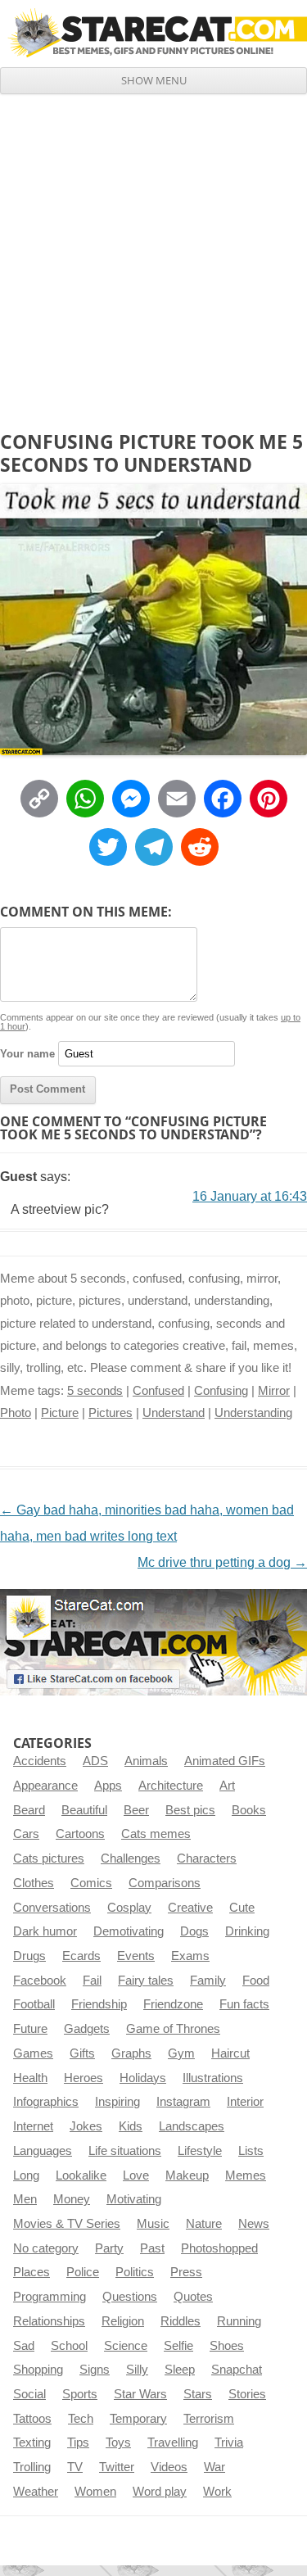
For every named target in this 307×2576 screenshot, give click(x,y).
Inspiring (117, 2102)
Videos (169, 2467)
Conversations (52, 1908)
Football (34, 2004)
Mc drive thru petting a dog (222, 1562)
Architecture (171, 1786)
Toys (118, 2442)
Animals (146, 1761)
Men (25, 2199)
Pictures (111, 1413)
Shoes (227, 2346)
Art (227, 1786)
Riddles (181, 2321)
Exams (190, 1956)
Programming (50, 2297)
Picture (60, 1413)
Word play (160, 2492)
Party (109, 2248)
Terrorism (209, 2419)
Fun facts (244, 2004)
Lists (251, 2151)
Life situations (125, 2151)
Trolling (32, 2467)
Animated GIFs (225, 1761)
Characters (207, 1858)
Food (256, 1981)
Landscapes (192, 2126)
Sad (24, 2346)
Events (136, 1956)
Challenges (131, 1858)
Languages (43, 2151)
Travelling (173, 2442)
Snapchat (237, 2370)
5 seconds (95, 1391)
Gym (181, 2053)
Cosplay (129, 1908)
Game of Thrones (173, 2029)
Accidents (40, 1761)
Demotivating (129, 1931)
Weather (36, 2492)
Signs (95, 2370)
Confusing (221, 1391)
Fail (92, 1981)
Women (95, 2492)
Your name (27, 1054)
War (214, 2467)
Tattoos (32, 2419)
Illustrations (213, 2078)
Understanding (253, 1413)
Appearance (45, 1786)
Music (153, 2224)
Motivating (134, 2199)
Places (32, 2272)
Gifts (82, 2053)
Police (83, 2272)
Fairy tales (146, 1981)
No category (46, 2248)
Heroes (84, 2078)
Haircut (230, 2053)
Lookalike (81, 2175)
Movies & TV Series (67, 2224)
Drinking (247, 1931)
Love (136, 2175)
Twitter (117, 2467)
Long (26, 2175)
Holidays (143, 2078)
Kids (131, 2126)
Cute (242, 1908)
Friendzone (173, 2004)
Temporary (138, 2419)
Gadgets (87, 2029)
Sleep (180, 2370)
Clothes (34, 1883)
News (254, 2224)
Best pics (190, 1810)
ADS (95, 1761)
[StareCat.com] (153, 33)
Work (217, 2492)
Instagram (183, 2102)
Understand (174, 1413)
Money (72, 2199)
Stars (198, 2394)
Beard (29, 1810)
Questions (130, 2297)
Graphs (131, 2053)
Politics (135, 2272)
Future (30, 2029)
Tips (78, 2442)
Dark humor (45, 1931)
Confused (158, 1391)
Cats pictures (49, 1858)
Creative (190, 1908)
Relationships (49, 2321)
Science (126, 2346)
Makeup (187, 2175)
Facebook (40, 1981)
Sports (80, 2394)
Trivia (229, 2442)
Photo (16, 1413)
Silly (137, 2370)
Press (186, 2272)
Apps (108, 1786)
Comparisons (165, 1883)
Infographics (46, 2102)
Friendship (99, 2004)
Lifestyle (200, 2151)
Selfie (178, 2346)
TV (75, 2467)
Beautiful (84, 1810)
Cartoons (80, 1834)
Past (152, 2248)
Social (29, 2394)
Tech (81, 2419)
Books (249, 1810)
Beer (136, 1810)
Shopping (38, 2370)
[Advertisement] (153, 256)
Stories (247, 2394)
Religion (123, 2321)
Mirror (274, 1391)
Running (239, 2321)
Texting (32, 2442)
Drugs (29, 1956)
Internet (33, 2126)
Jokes (86, 2126)
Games (33, 2053)
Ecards (81, 1956)
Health (30, 2078)
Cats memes (156, 1834)
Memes (246, 2175)
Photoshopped (219, 2248)
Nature (204, 2224)
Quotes (193, 2297)
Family (208, 1981)
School (69, 2346)
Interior (245, 2102)
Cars (26, 1834)
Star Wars (140, 2394)
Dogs (194, 1931)
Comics (91, 1883)
